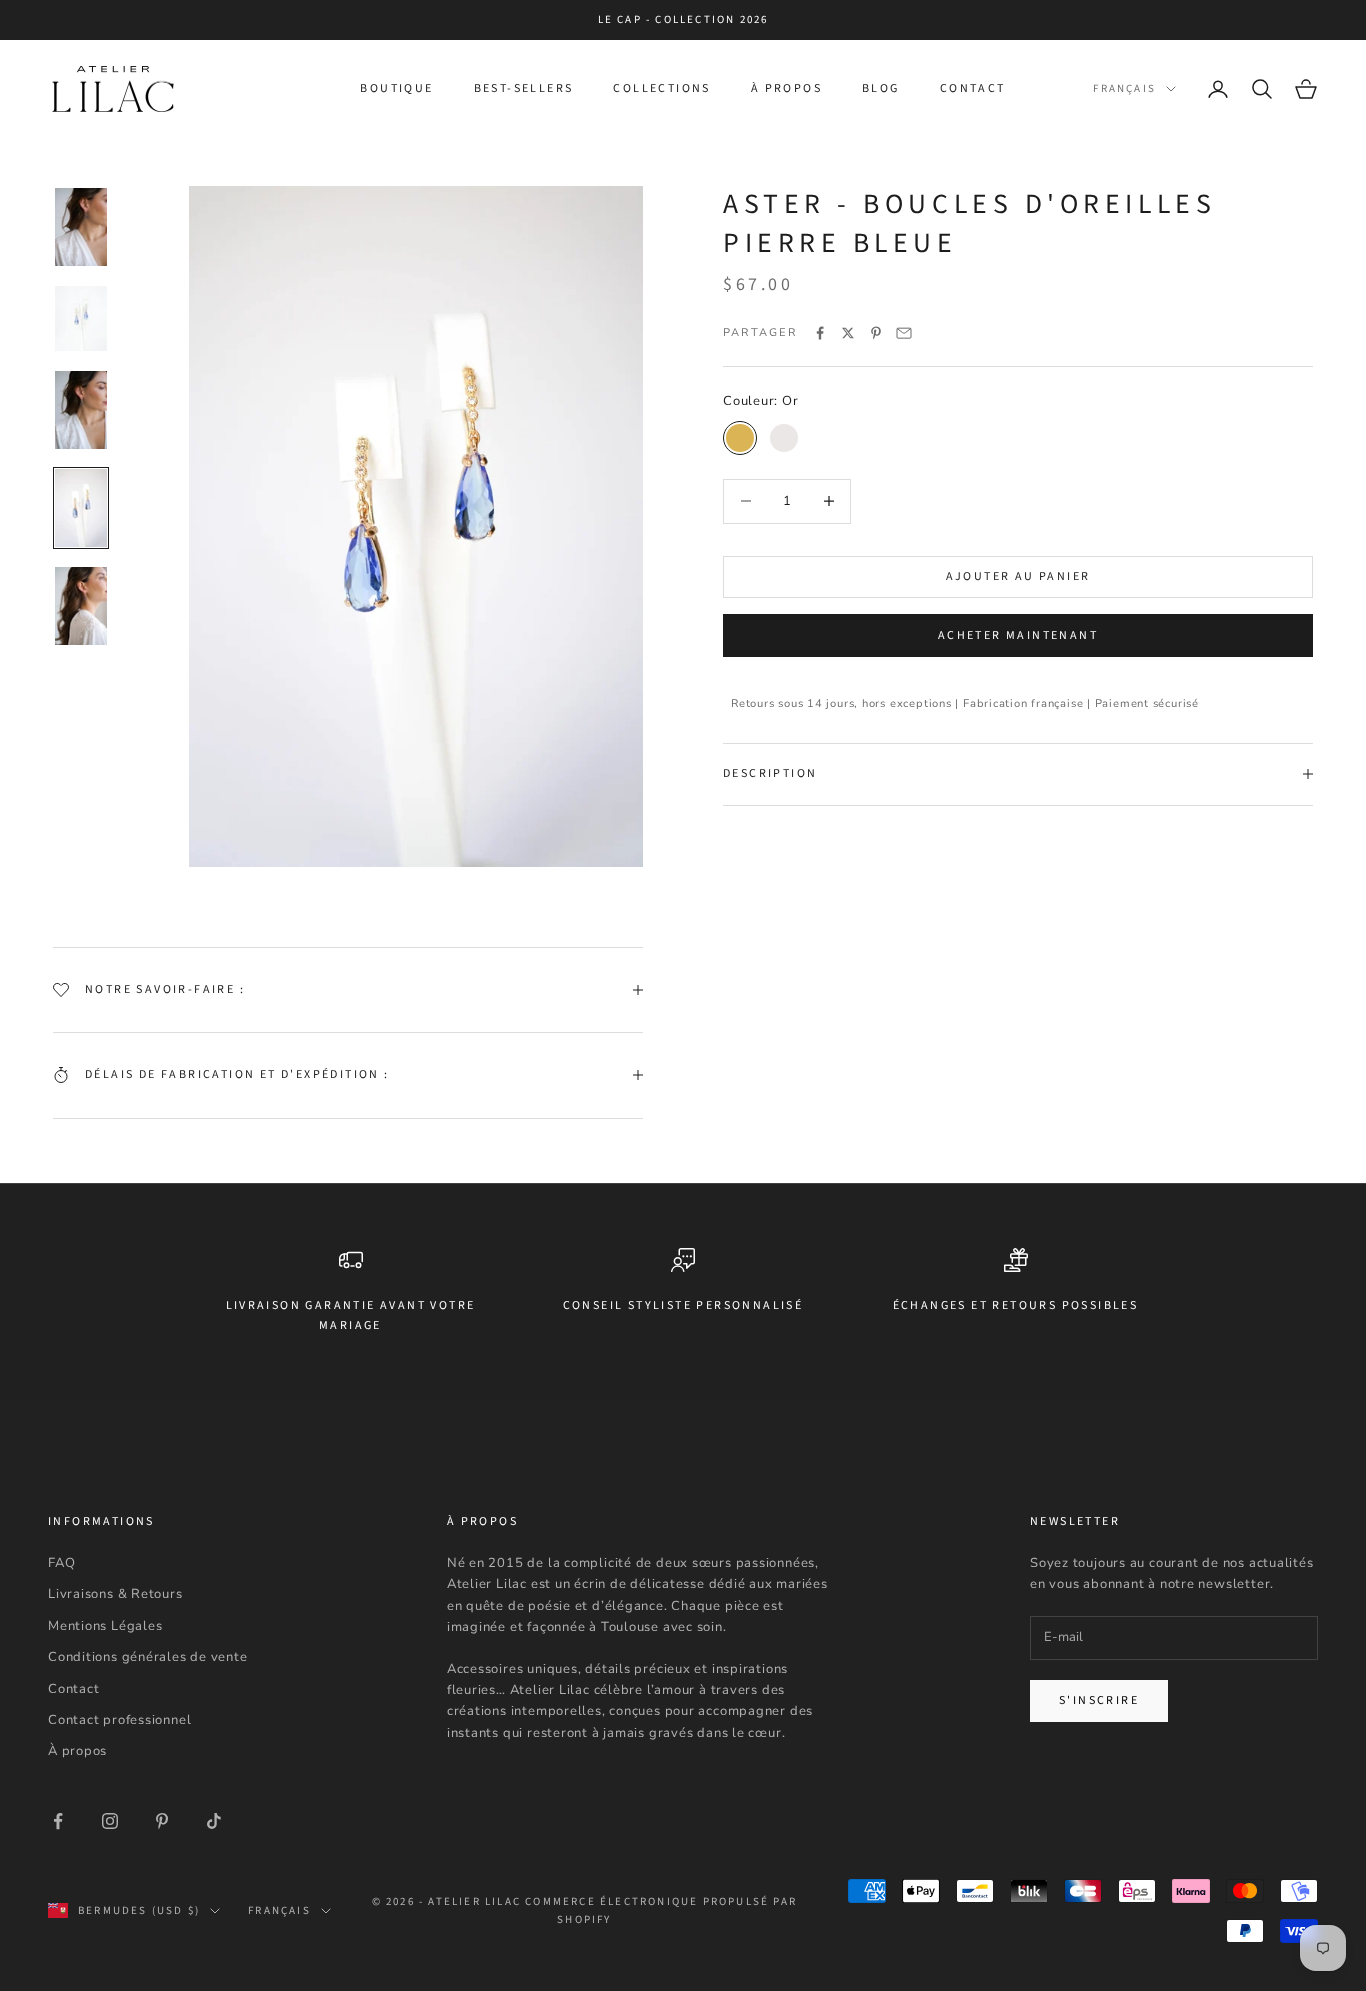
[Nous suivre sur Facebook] (58, 1821)
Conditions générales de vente (148, 1657)
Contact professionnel (119, 1720)
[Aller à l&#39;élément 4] (81, 508)
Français (1124, 88)
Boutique (396, 88)
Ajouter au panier (1018, 576)
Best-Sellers (524, 88)
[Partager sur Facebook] (820, 333)
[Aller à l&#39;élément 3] (81, 410)
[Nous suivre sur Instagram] (110, 1821)
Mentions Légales (105, 1626)
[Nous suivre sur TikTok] (214, 1821)
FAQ (61, 1563)
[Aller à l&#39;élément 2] (81, 318)
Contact (973, 88)
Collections (661, 88)
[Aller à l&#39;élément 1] (81, 227)
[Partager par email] (904, 333)
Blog (881, 88)
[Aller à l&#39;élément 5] (81, 606)
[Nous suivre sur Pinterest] (162, 1821)
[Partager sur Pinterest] (876, 333)
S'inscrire (1099, 1700)
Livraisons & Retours (115, 1594)
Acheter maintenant (1018, 635)
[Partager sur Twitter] (848, 333)
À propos (786, 88)
